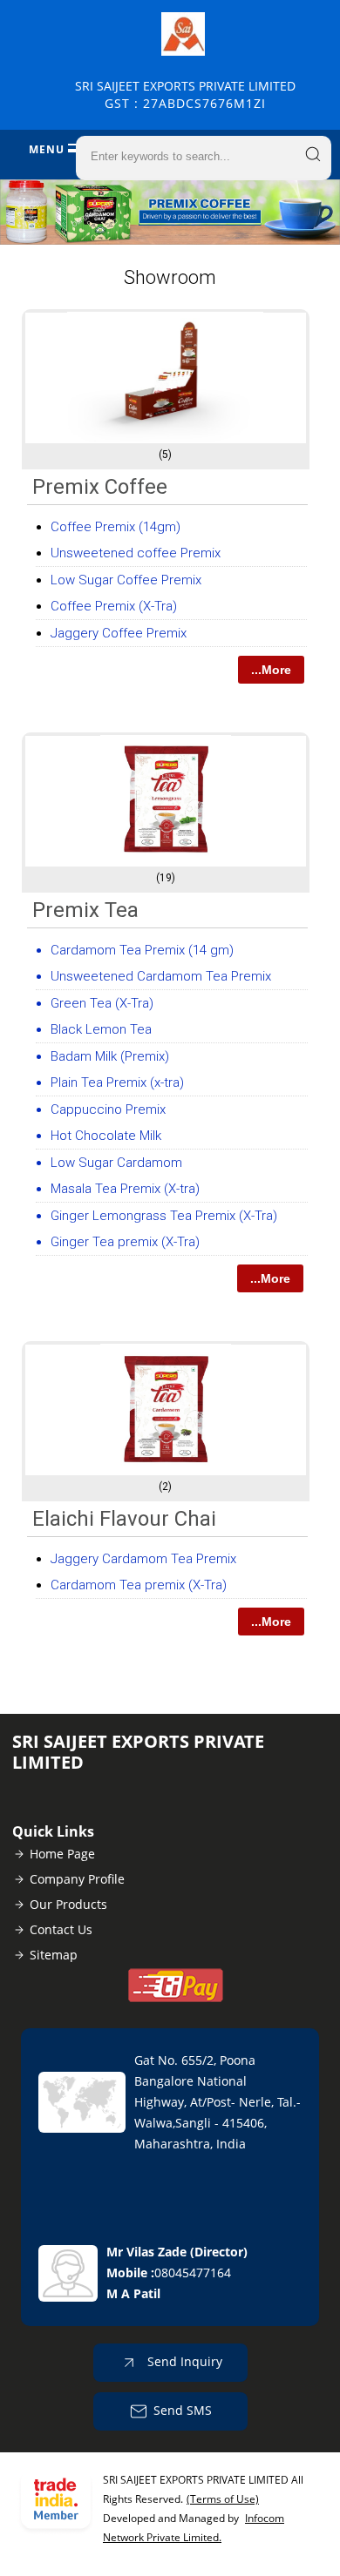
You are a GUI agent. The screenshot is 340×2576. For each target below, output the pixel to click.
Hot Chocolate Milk (106, 1136)
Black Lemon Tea (101, 1029)
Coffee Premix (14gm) (116, 527)
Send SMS (183, 2410)
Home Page (62, 1854)
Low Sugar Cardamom (116, 1163)
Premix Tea (85, 910)
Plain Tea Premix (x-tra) (117, 1082)
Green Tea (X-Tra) (102, 1003)
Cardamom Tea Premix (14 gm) (142, 950)
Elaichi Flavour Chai (124, 1519)
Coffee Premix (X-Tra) (114, 606)
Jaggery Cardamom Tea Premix (143, 1559)
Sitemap (54, 1955)
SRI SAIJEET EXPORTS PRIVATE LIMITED (185, 94)
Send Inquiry (183, 2361)
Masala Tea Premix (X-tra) (125, 1189)
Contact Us (61, 1929)
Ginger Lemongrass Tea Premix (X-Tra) (164, 1216)
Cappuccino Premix (108, 1109)
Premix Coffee (100, 487)
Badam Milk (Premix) (110, 1056)
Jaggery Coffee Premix (119, 633)
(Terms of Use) (223, 2499)
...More (271, 670)
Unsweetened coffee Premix (136, 553)
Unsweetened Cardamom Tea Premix (161, 976)
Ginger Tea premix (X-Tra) (125, 1242)
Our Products (68, 1904)
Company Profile (77, 1879)
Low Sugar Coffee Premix (126, 580)
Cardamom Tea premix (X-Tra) (139, 1585)
